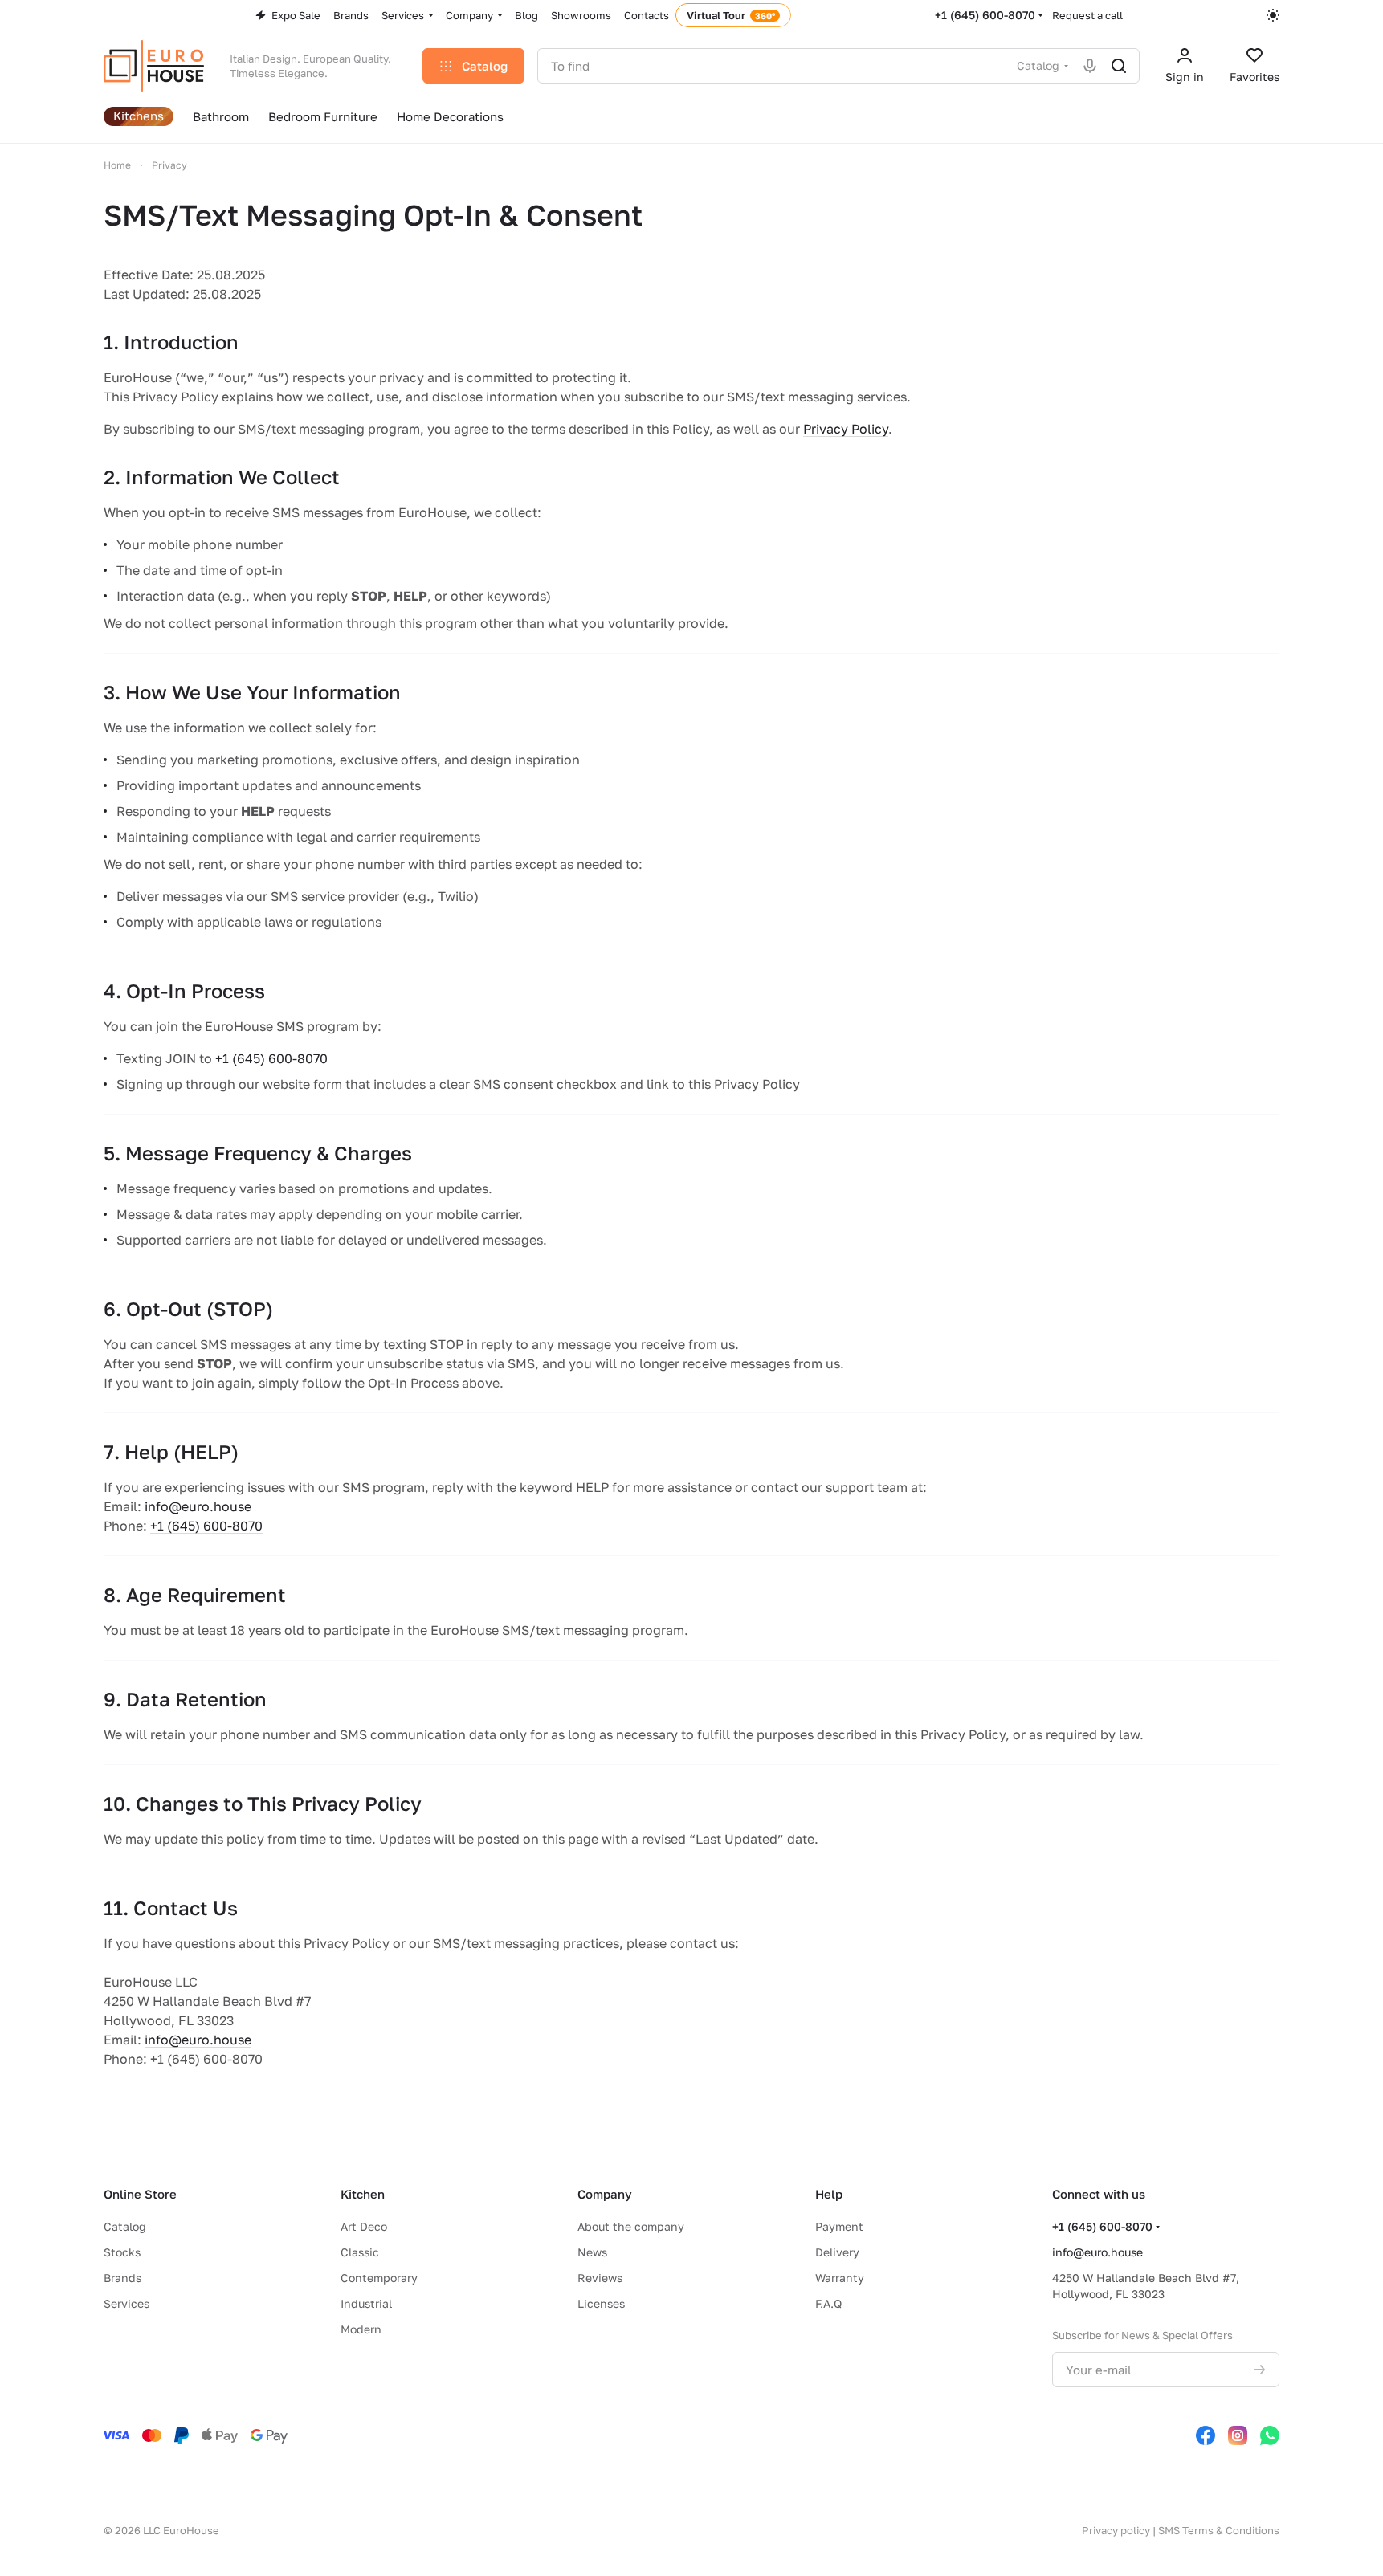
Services (126, 2303)
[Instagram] (1238, 2435)
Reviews (600, 2278)
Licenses (601, 2303)
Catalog (125, 2226)
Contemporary (379, 2278)
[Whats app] (1270, 2435)
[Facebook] (1206, 2435)
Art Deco (364, 2226)
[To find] (1119, 66)
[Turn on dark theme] (1273, 15)
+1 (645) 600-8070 (985, 15)
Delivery (837, 2252)
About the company (631, 2226)
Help (829, 2194)
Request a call (1087, 15)
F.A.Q (828, 2303)
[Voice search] (1090, 66)
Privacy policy (1116, 2530)
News (592, 2252)
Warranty (840, 2278)
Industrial (366, 2303)
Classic (360, 2252)
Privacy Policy (846, 429)
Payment (839, 2226)
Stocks (122, 2252)
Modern (361, 2329)
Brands (122, 2278)
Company (605, 2194)
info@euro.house (198, 1506)
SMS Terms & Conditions (1219, 2530)
